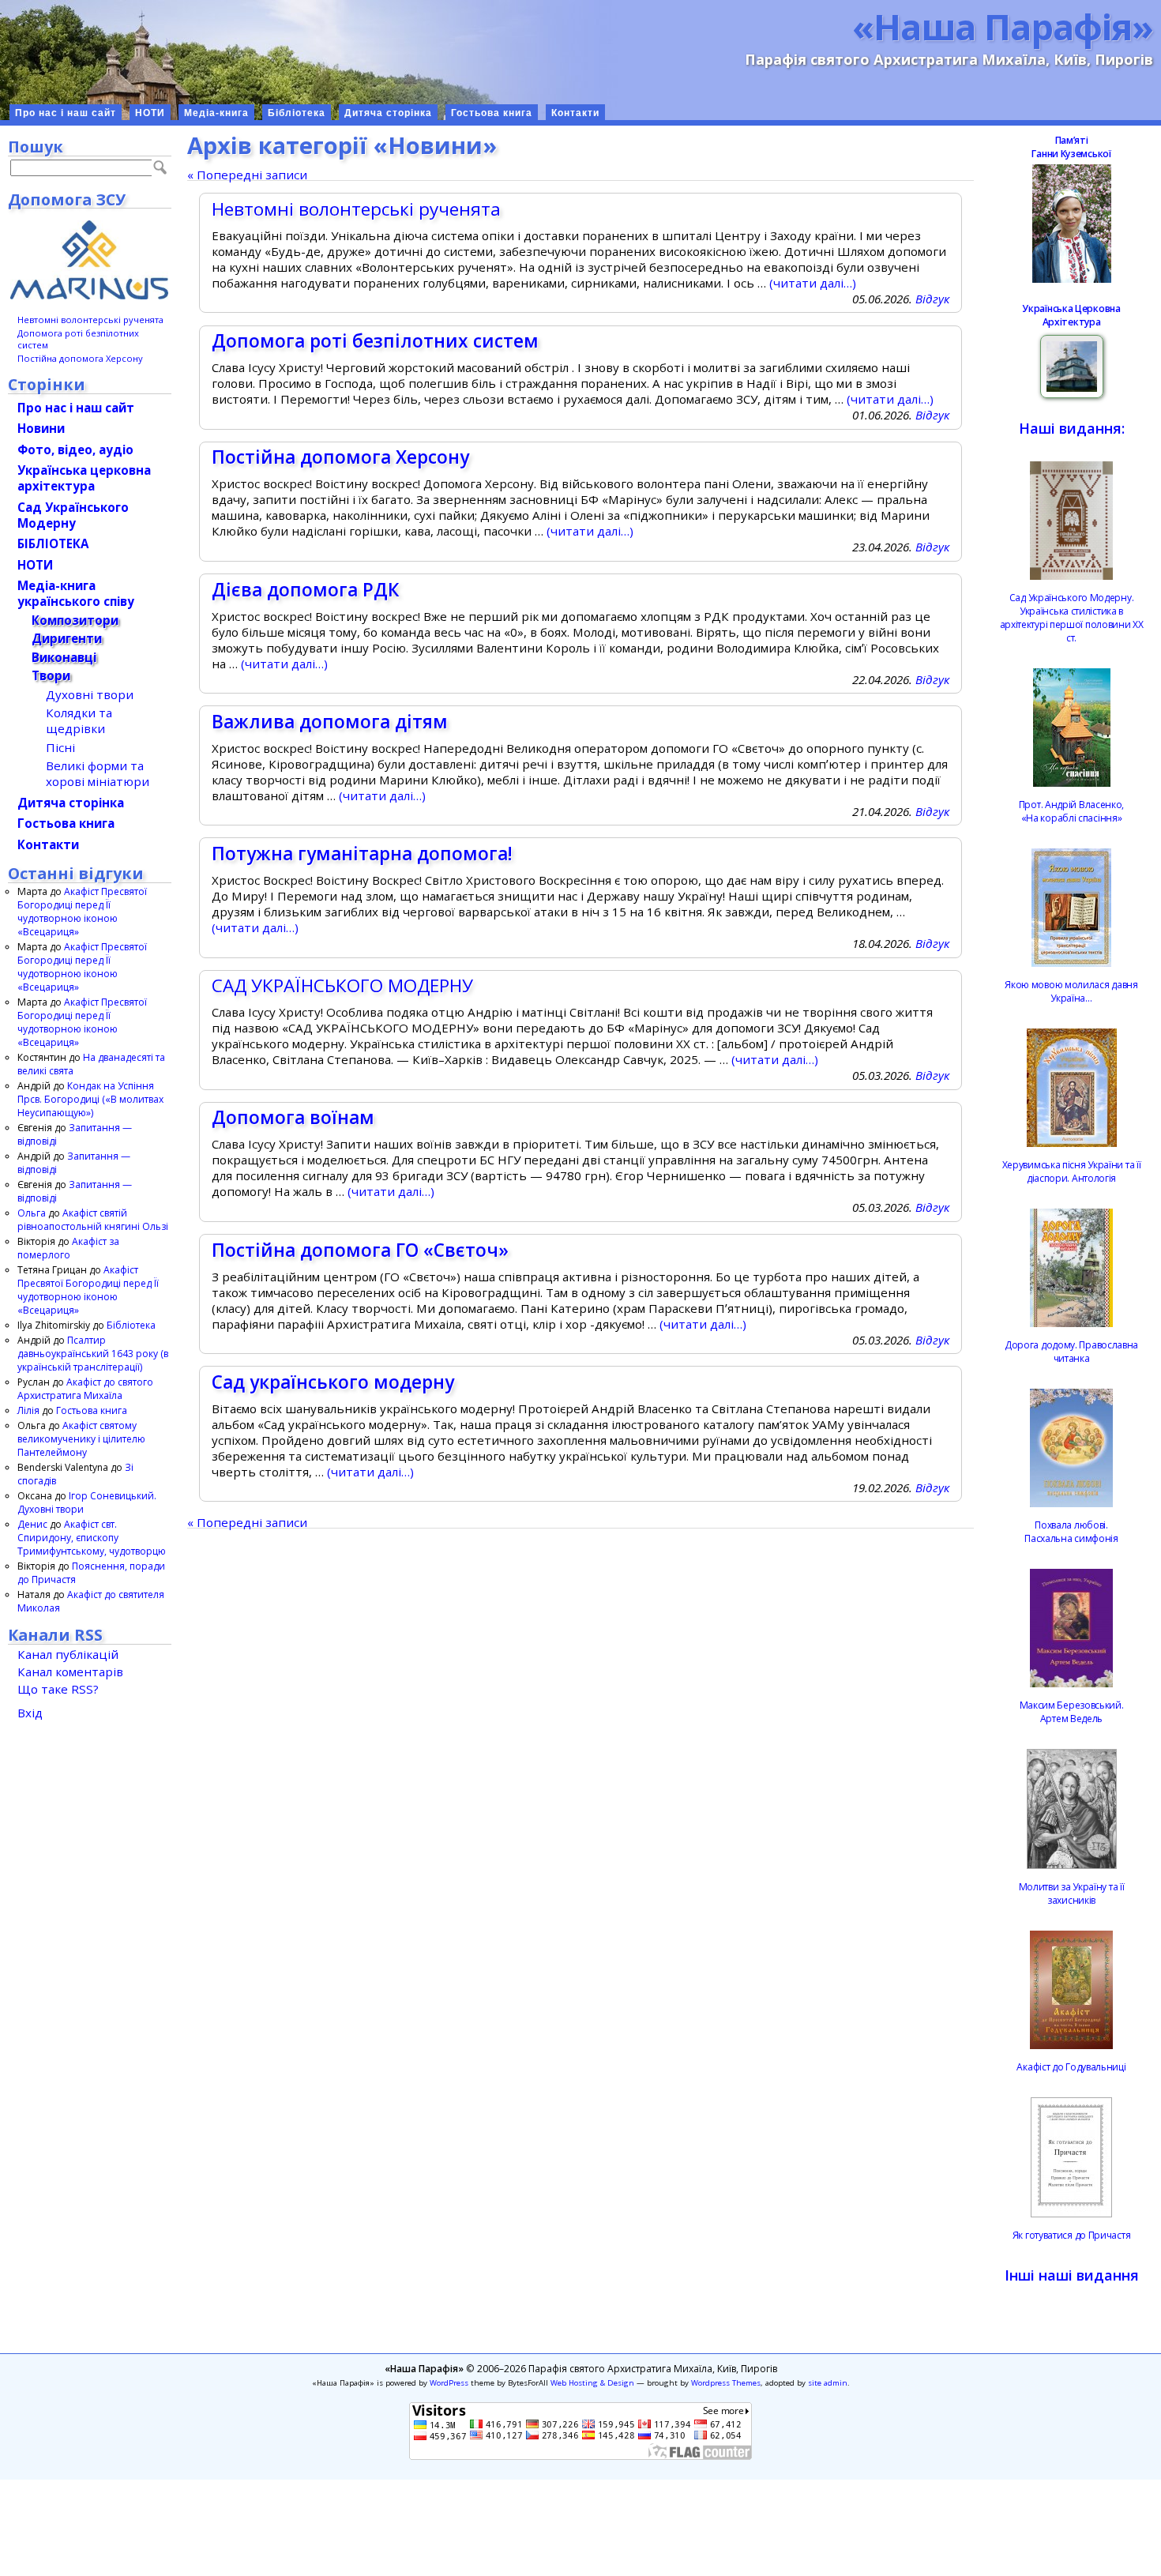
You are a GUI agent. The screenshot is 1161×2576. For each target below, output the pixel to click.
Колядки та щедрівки (79, 720)
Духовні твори (90, 694)
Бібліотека (297, 113)
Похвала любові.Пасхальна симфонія (1071, 1532)
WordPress (449, 2383)
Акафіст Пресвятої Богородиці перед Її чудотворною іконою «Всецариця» (82, 912)
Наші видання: (1072, 428)
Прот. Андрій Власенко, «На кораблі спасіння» (1071, 811)
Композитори (75, 620)
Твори (51, 675)
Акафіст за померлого (68, 1248)
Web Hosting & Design (592, 2383)
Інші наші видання (1072, 2275)
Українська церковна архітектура (84, 478)
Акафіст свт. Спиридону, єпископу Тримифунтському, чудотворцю (92, 1538)
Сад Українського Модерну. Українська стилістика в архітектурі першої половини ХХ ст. (1072, 618)
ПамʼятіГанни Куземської (1071, 147)
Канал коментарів (70, 1672)
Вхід (30, 1713)
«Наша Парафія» (1003, 26)
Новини (41, 428)
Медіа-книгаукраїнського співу (76, 593)
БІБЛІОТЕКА (53, 543)
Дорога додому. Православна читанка (1071, 1352)
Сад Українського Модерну (73, 515)
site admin (828, 2383)
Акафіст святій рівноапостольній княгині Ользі (93, 1220)
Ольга (32, 1213)
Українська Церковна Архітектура (1071, 315)
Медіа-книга (216, 113)
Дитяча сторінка (388, 113)
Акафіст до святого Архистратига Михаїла (85, 1389)
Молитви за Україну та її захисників (1072, 1893)
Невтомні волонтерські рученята (356, 209)
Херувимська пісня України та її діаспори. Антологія (1072, 1171)
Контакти (575, 113)
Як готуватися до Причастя (1072, 2235)
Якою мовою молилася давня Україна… (1071, 991)
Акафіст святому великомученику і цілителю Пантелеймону (81, 1439)
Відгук (932, 299)
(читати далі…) (813, 283)
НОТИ (150, 113)
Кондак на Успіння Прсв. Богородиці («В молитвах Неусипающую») (90, 1099)
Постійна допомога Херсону (80, 358)
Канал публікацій (68, 1654)
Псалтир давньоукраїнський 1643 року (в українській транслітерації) (93, 1354)
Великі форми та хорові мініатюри (98, 773)
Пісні (60, 747)
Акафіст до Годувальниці (1071, 2067)
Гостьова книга (492, 113)
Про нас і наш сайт (66, 113)
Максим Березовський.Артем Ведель (1072, 1712)
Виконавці (64, 657)
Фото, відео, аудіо (75, 449)
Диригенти (67, 638)
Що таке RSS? (58, 1689)
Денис (32, 1524)
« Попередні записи (247, 175)
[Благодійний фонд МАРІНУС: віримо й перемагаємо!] (90, 260)
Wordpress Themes (726, 2383)
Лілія (28, 1410)
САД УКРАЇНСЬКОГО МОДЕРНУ (342, 985)
